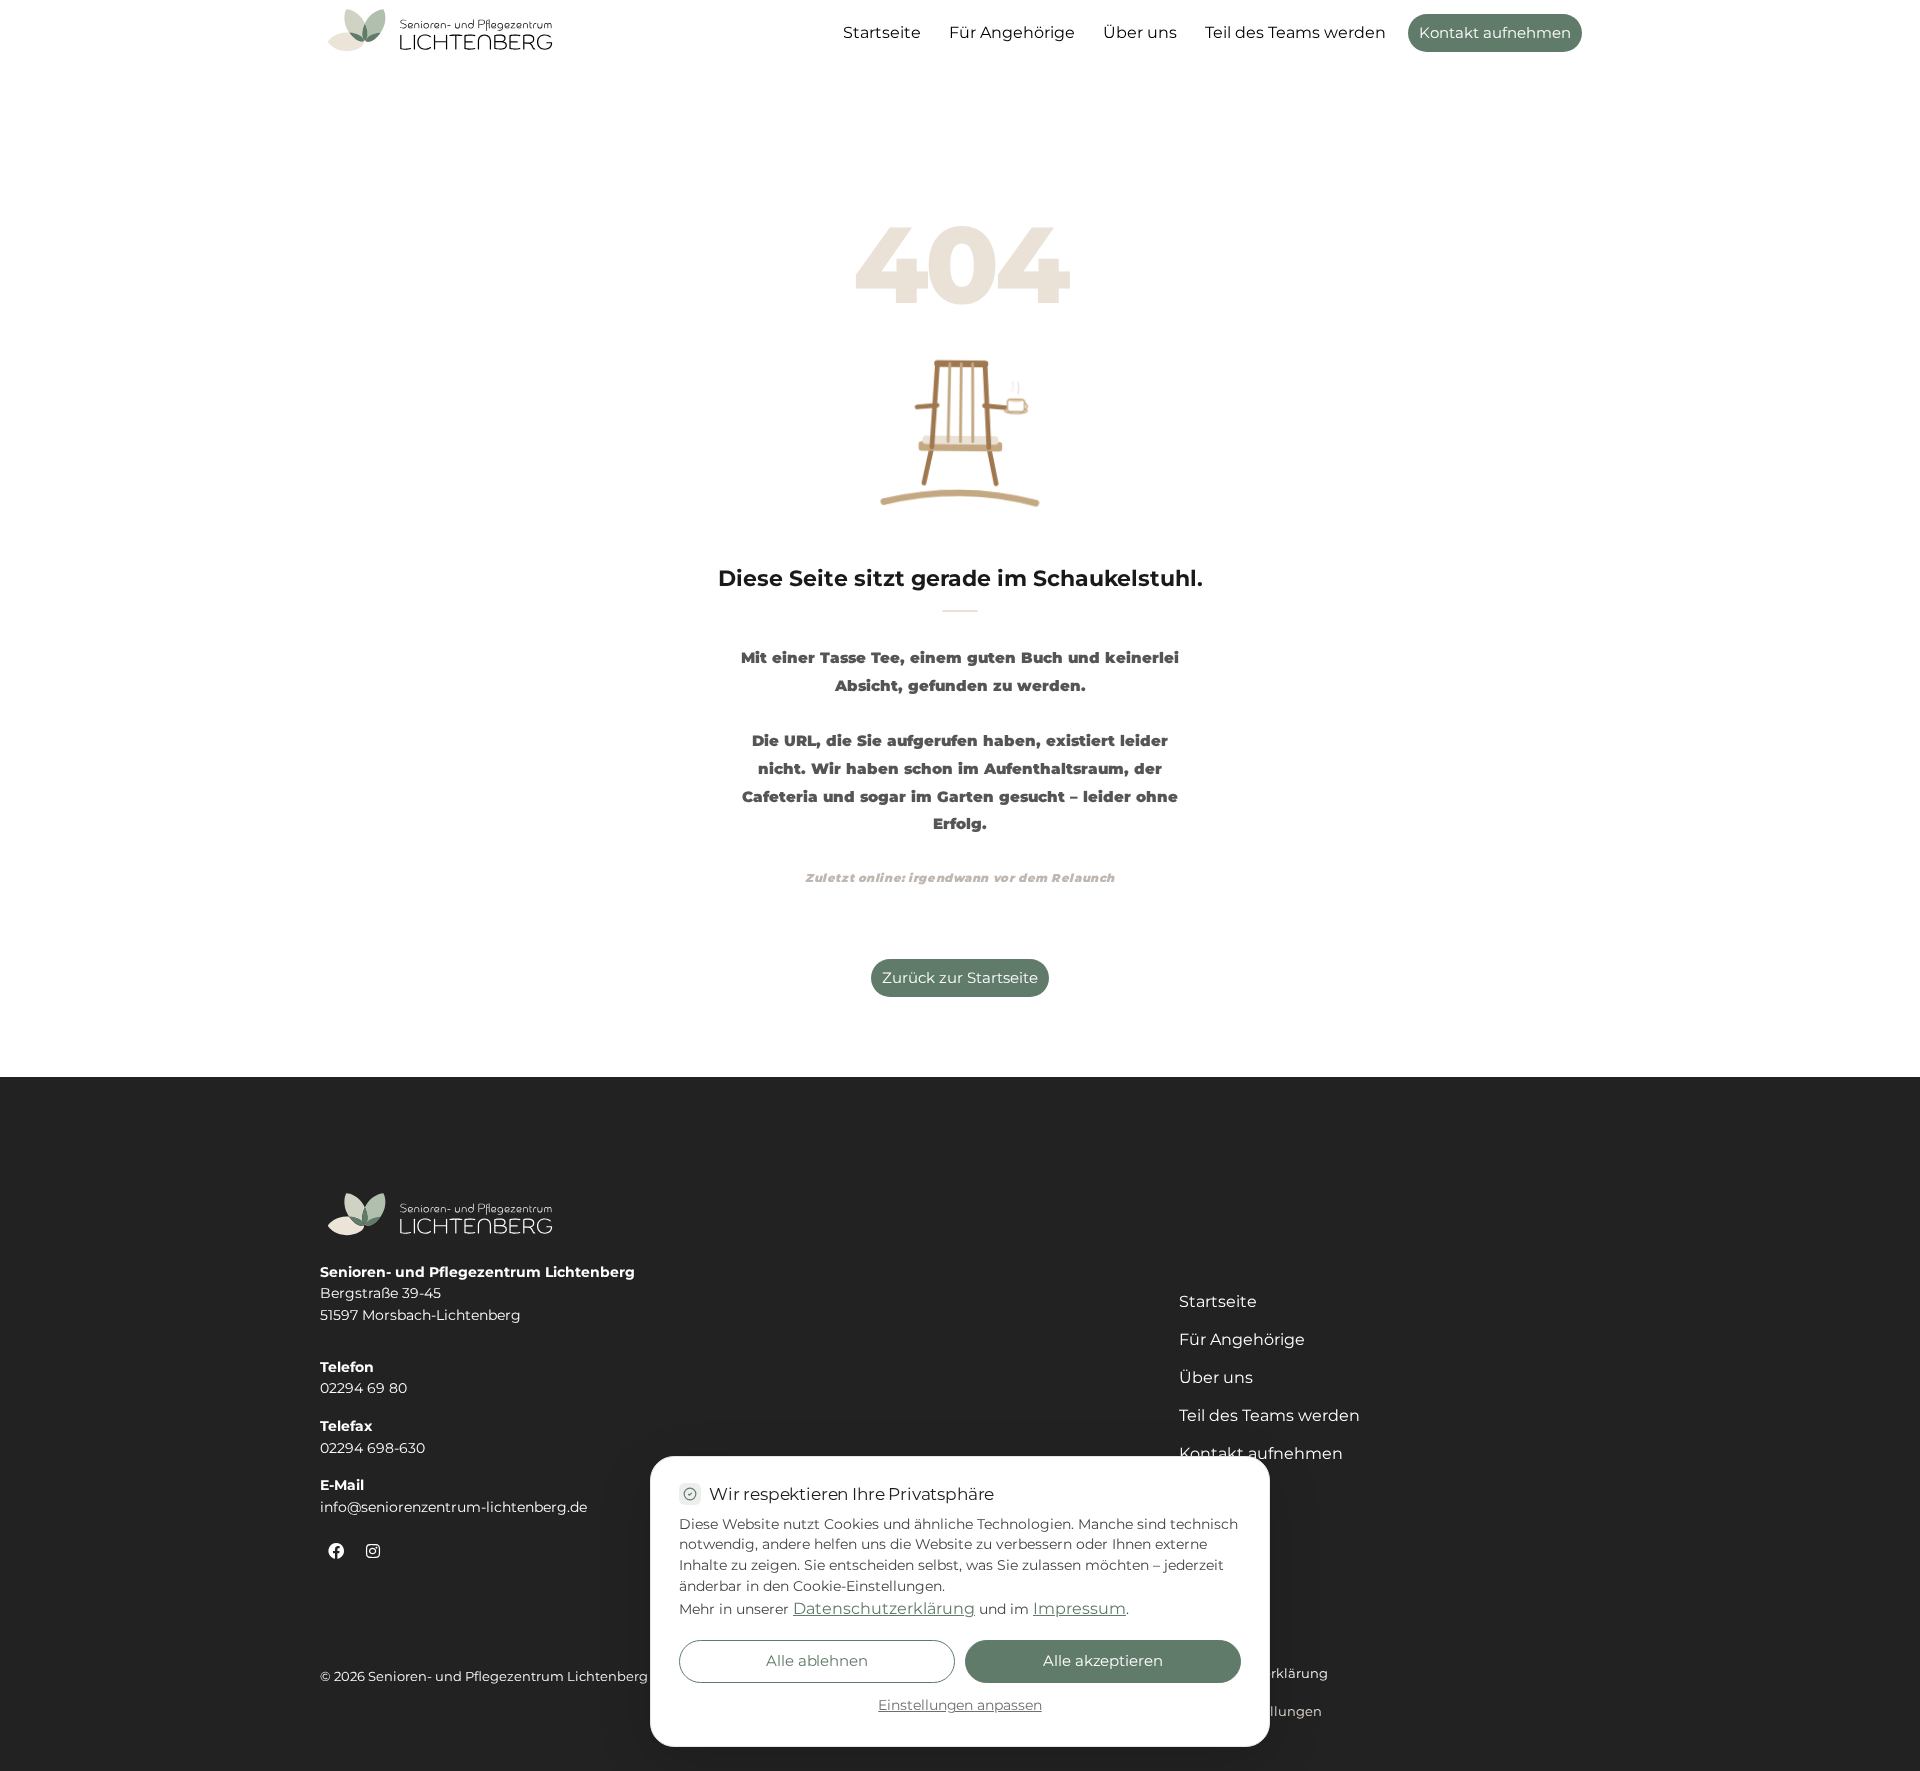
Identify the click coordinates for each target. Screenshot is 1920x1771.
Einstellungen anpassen (960, 1705)
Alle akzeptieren (1103, 1661)
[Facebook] (336, 1551)
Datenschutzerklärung (884, 1608)
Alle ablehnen (817, 1661)
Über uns (1140, 32)
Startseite (882, 32)
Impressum (1079, 1608)
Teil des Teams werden (1295, 32)
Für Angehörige (1012, 32)
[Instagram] (373, 1551)
